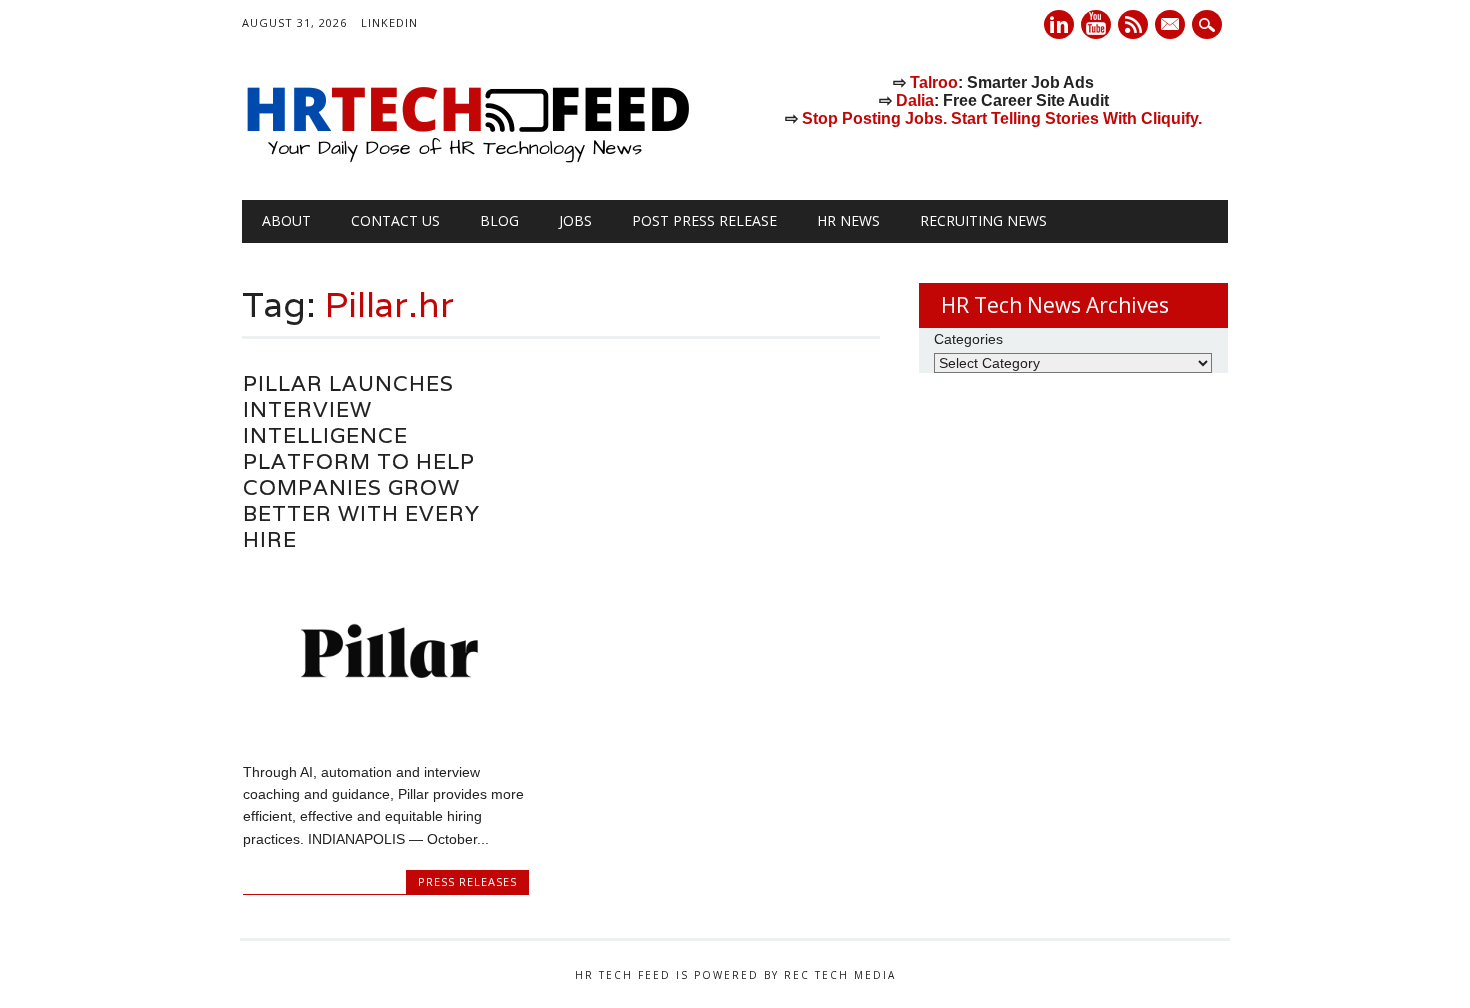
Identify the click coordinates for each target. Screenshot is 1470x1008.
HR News (848, 220)
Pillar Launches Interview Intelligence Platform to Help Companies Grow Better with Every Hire (361, 461)
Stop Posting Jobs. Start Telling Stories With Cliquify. (1002, 118)
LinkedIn (389, 22)
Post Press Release (704, 220)
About (286, 220)
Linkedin (1059, 24)
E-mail (1172, 26)
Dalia (915, 100)
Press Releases (467, 881)
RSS (1133, 24)
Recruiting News (983, 220)
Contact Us (395, 220)
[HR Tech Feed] (467, 159)
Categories (968, 339)
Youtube (1096, 24)
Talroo (934, 82)
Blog (499, 220)
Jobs (575, 220)
